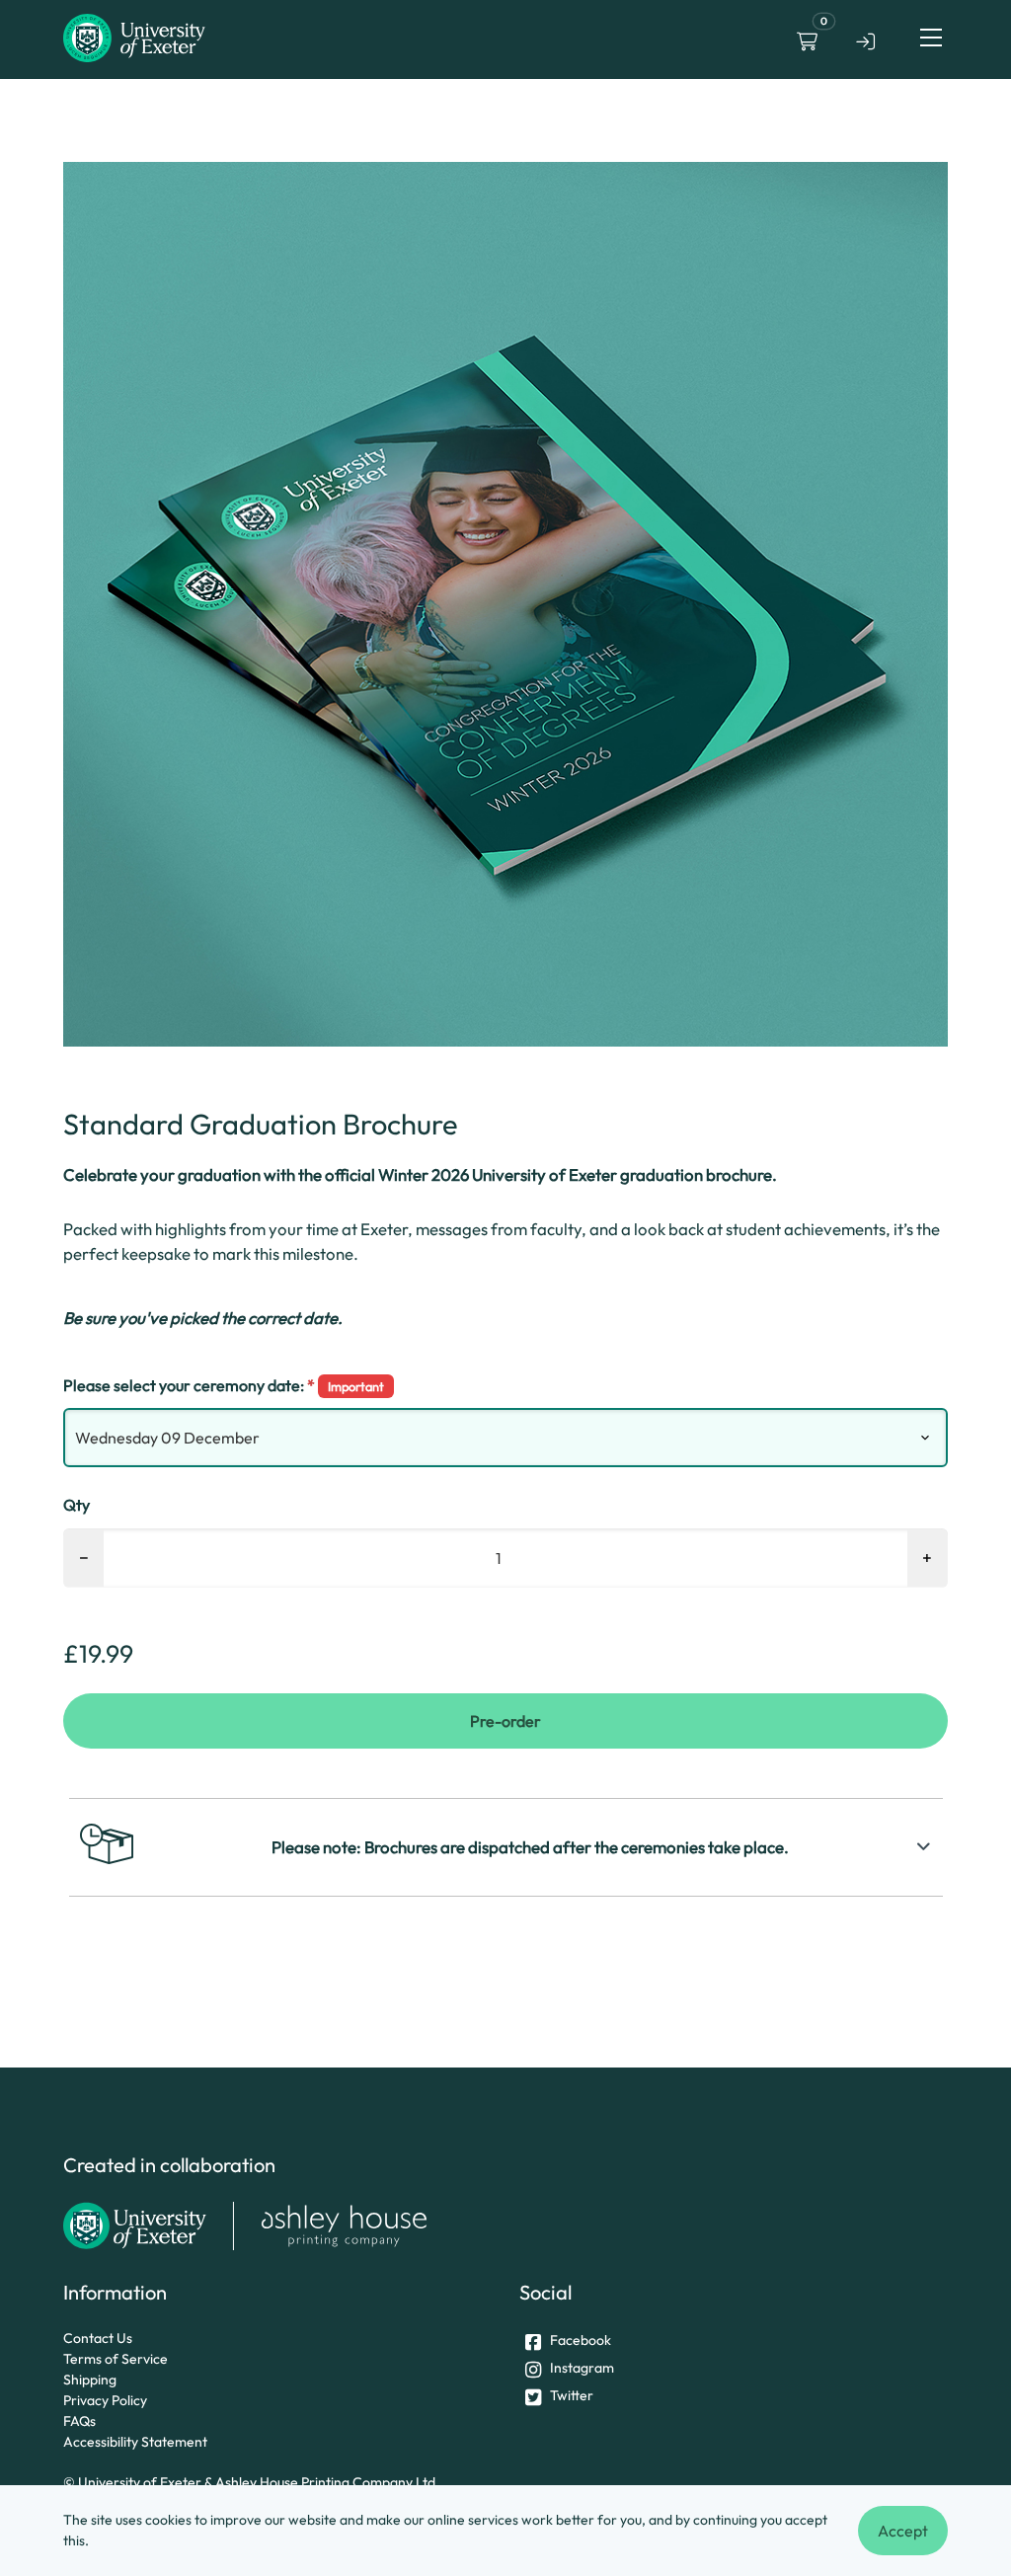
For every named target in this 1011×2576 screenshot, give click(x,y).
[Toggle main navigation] (931, 38)
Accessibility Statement (135, 2442)
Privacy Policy (105, 2400)
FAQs (79, 2421)
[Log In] (866, 38)
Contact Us (98, 2338)
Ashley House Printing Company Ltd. (327, 2482)
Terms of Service (116, 2359)
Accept (903, 2531)
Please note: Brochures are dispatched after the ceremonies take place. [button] (530, 1847)
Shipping (90, 2380)
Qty (77, 1505)
